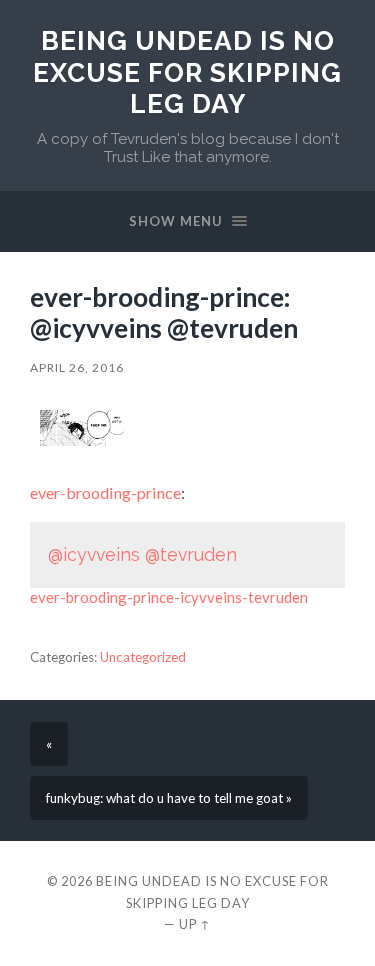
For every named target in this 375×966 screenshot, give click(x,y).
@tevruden (191, 554)
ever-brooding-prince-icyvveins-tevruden (169, 597)
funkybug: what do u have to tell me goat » (169, 798)
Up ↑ (195, 924)
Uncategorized (143, 657)
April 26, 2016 (77, 367)
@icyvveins (94, 554)
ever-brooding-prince (105, 492)
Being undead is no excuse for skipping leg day (187, 72)
